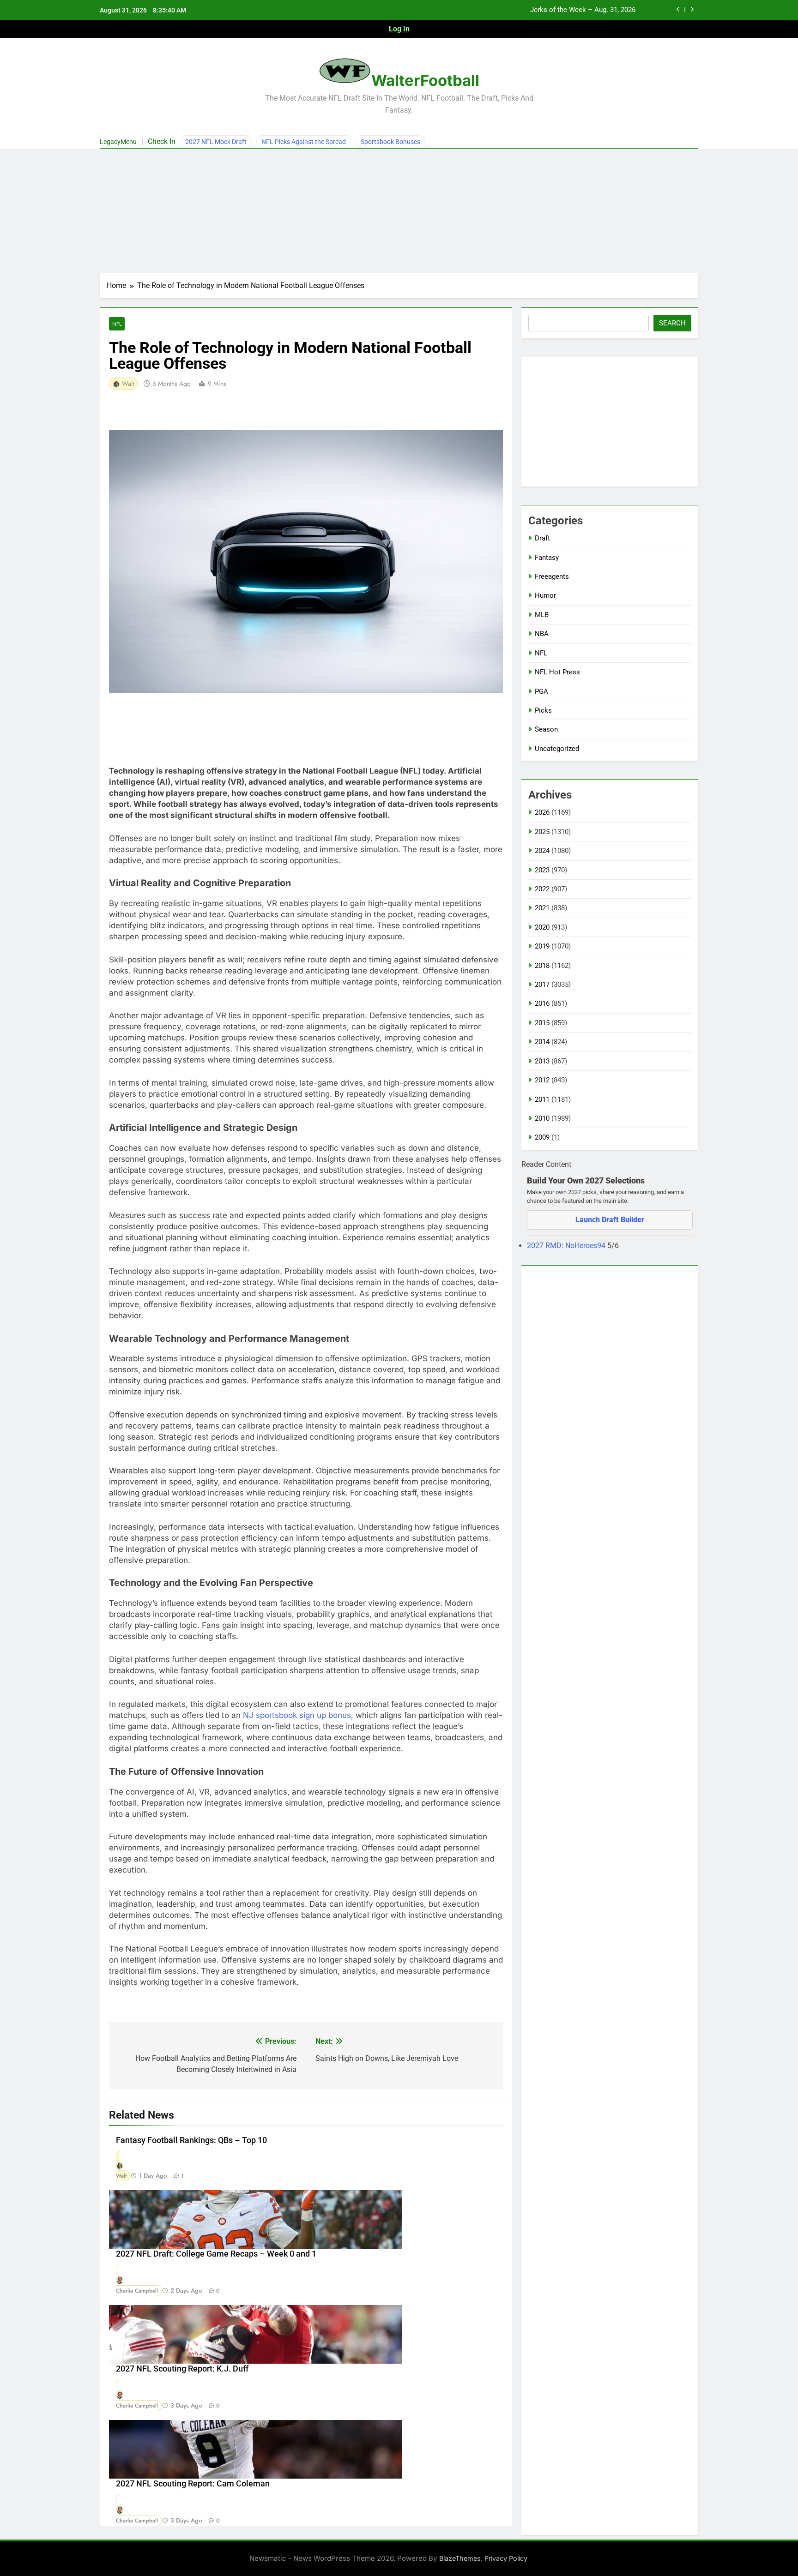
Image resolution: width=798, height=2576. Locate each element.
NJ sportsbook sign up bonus (297, 1715)
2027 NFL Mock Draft (216, 142)
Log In (399, 29)
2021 (542, 908)
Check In (162, 141)
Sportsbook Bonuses (390, 142)
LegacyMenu (118, 142)
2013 (542, 1061)
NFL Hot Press (557, 672)
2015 (542, 1023)
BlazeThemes (460, 2558)
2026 (542, 812)
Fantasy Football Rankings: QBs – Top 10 (191, 2140)
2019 (542, 946)
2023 (542, 870)
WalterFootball (425, 80)
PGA (541, 691)
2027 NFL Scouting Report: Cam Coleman (193, 2484)
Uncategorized (557, 749)
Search (672, 323)
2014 (542, 1042)
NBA (542, 634)
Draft (542, 538)
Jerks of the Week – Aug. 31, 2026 (583, 10)
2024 (542, 851)
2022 (542, 889)
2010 (542, 1118)
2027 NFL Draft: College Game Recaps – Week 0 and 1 (216, 2254)
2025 (542, 832)
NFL (117, 324)
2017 (542, 985)
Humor (545, 595)
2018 (542, 966)
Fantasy (547, 558)
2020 (542, 927)
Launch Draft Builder (610, 1220)
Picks (543, 710)
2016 (542, 1003)
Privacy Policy (506, 2558)
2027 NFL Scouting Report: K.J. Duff (182, 2369)
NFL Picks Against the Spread (304, 142)
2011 (542, 1099)
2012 (542, 1080)
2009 (542, 1137)
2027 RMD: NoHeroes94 (567, 1246)
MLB (542, 615)
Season (546, 729)
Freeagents (552, 576)
